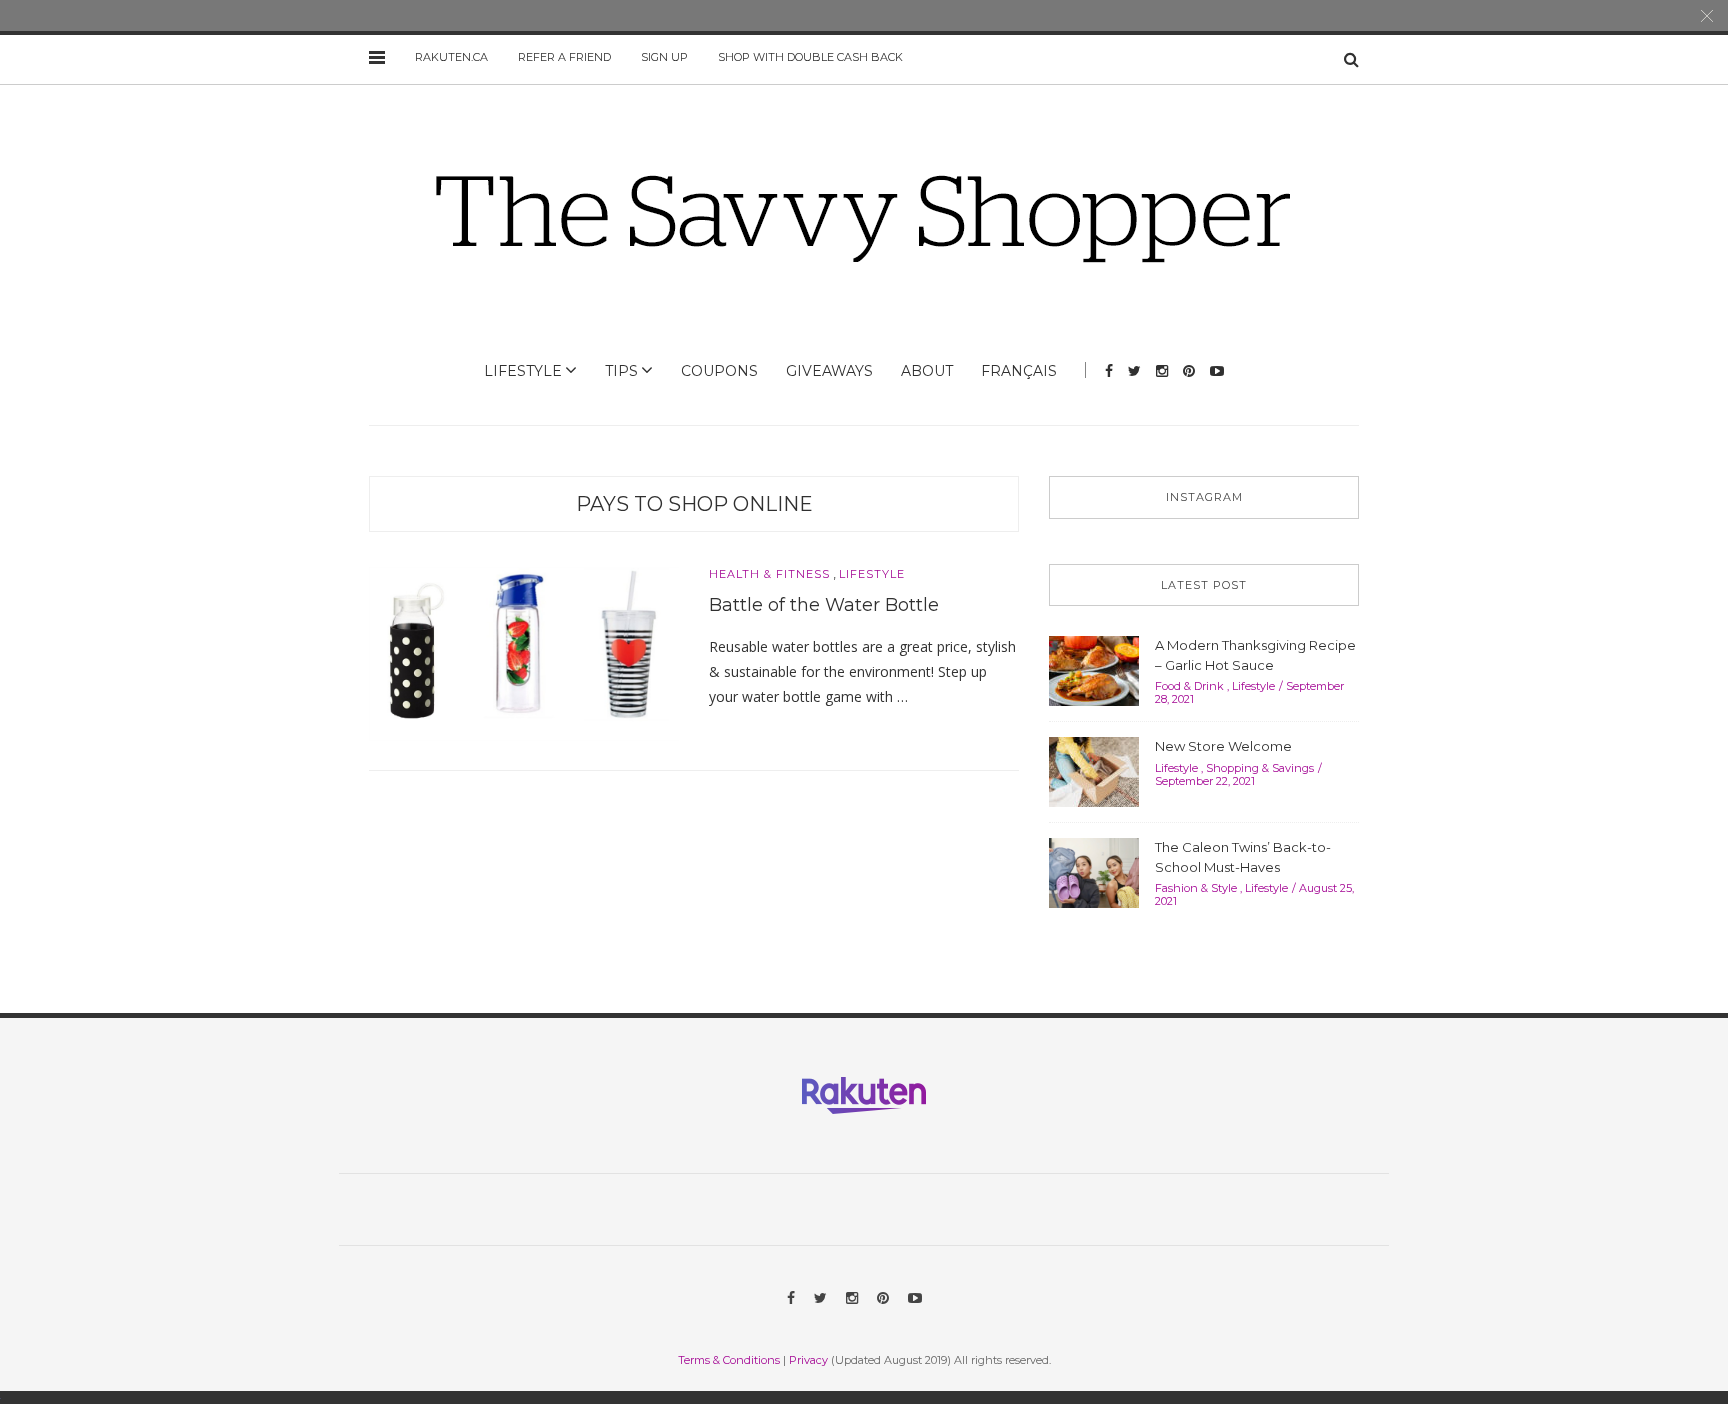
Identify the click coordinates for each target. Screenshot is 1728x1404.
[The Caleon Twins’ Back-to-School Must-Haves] (1094, 871)
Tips (621, 371)
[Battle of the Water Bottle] (524, 653)
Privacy (808, 1360)
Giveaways (829, 371)
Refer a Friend (564, 57)
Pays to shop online (694, 504)
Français (1019, 371)
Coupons (719, 371)
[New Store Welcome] (1094, 770)
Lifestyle (523, 371)
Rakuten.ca (451, 57)
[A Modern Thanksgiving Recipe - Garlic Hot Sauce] (1094, 669)
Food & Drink (1189, 686)
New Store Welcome (1223, 746)
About (927, 371)
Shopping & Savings (1260, 768)
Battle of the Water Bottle (824, 605)
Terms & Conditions (729, 1360)
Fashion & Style (1196, 888)
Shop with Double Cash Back (810, 57)
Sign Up (664, 57)
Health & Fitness (769, 574)
